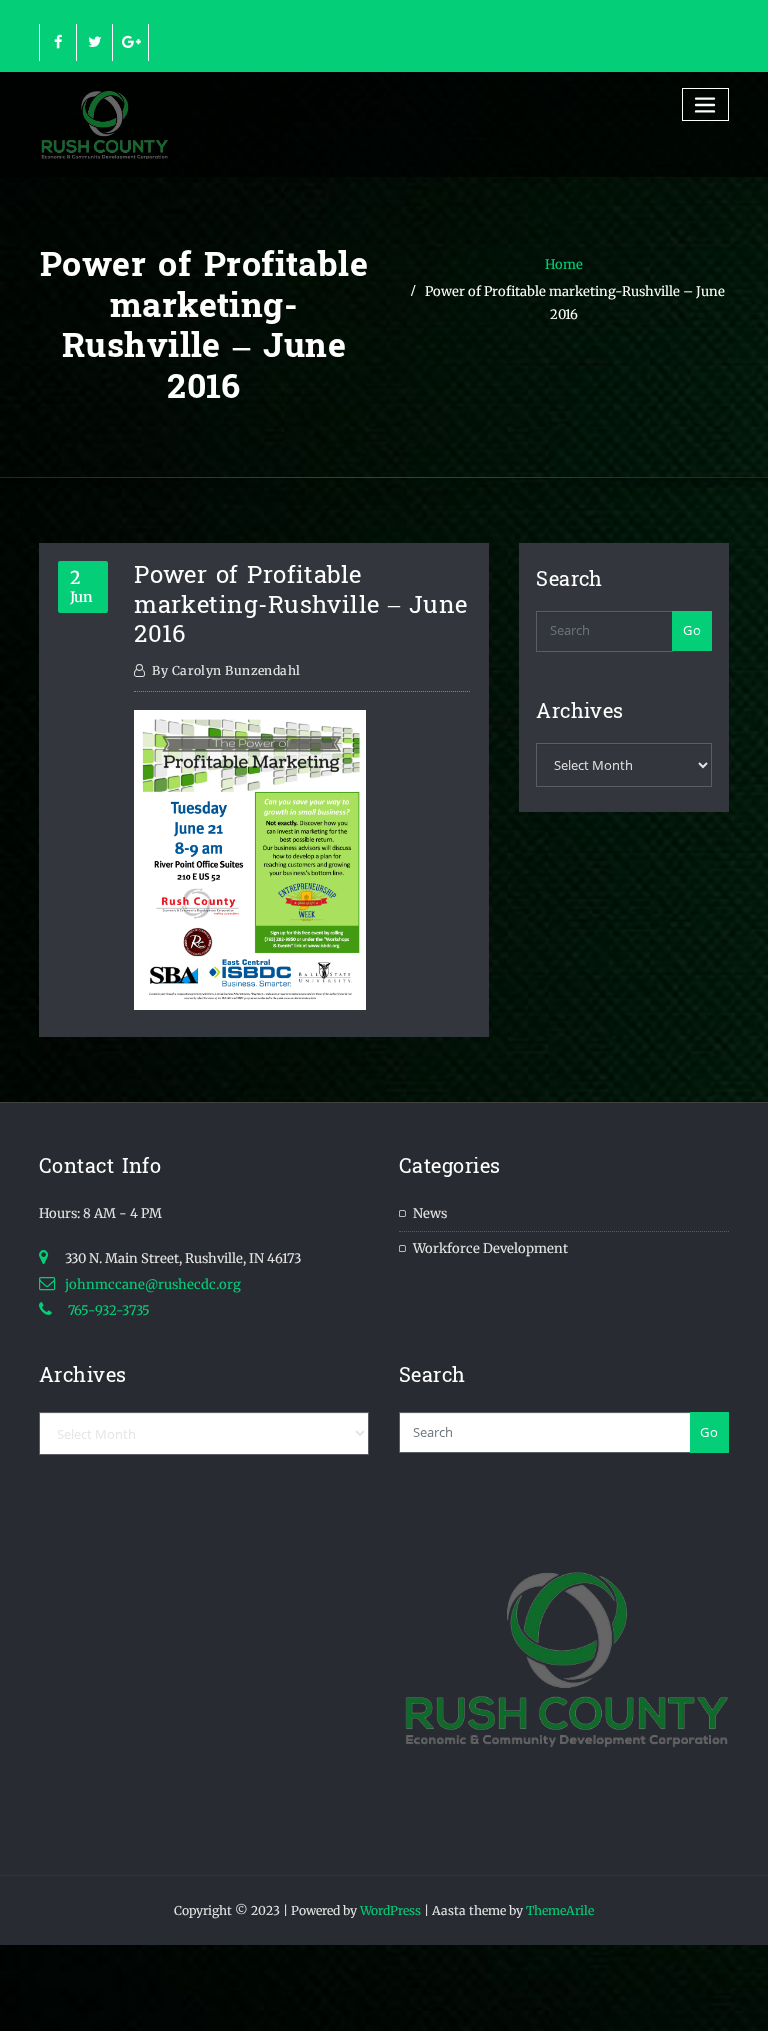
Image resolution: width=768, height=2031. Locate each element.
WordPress (390, 1910)
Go (692, 630)
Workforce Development (490, 1248)
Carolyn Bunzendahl (226, 670)
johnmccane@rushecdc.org (153, 1284)
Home (564, 264)
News (430, 1213)
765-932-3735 (107, 1310)
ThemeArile (560, 1910)
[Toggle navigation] (706, 104)
